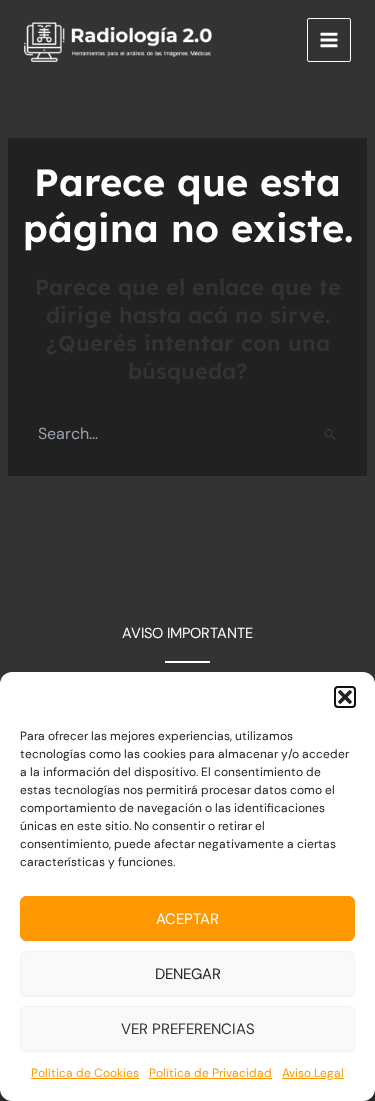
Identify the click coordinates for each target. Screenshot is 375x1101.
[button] (345, 697)
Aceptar (187, 919)
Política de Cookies (85, 1073)
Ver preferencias (188, 1029)
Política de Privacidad (210, 1073)
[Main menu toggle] (329, 40)
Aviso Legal (313, 1073)
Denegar (188, 974)
